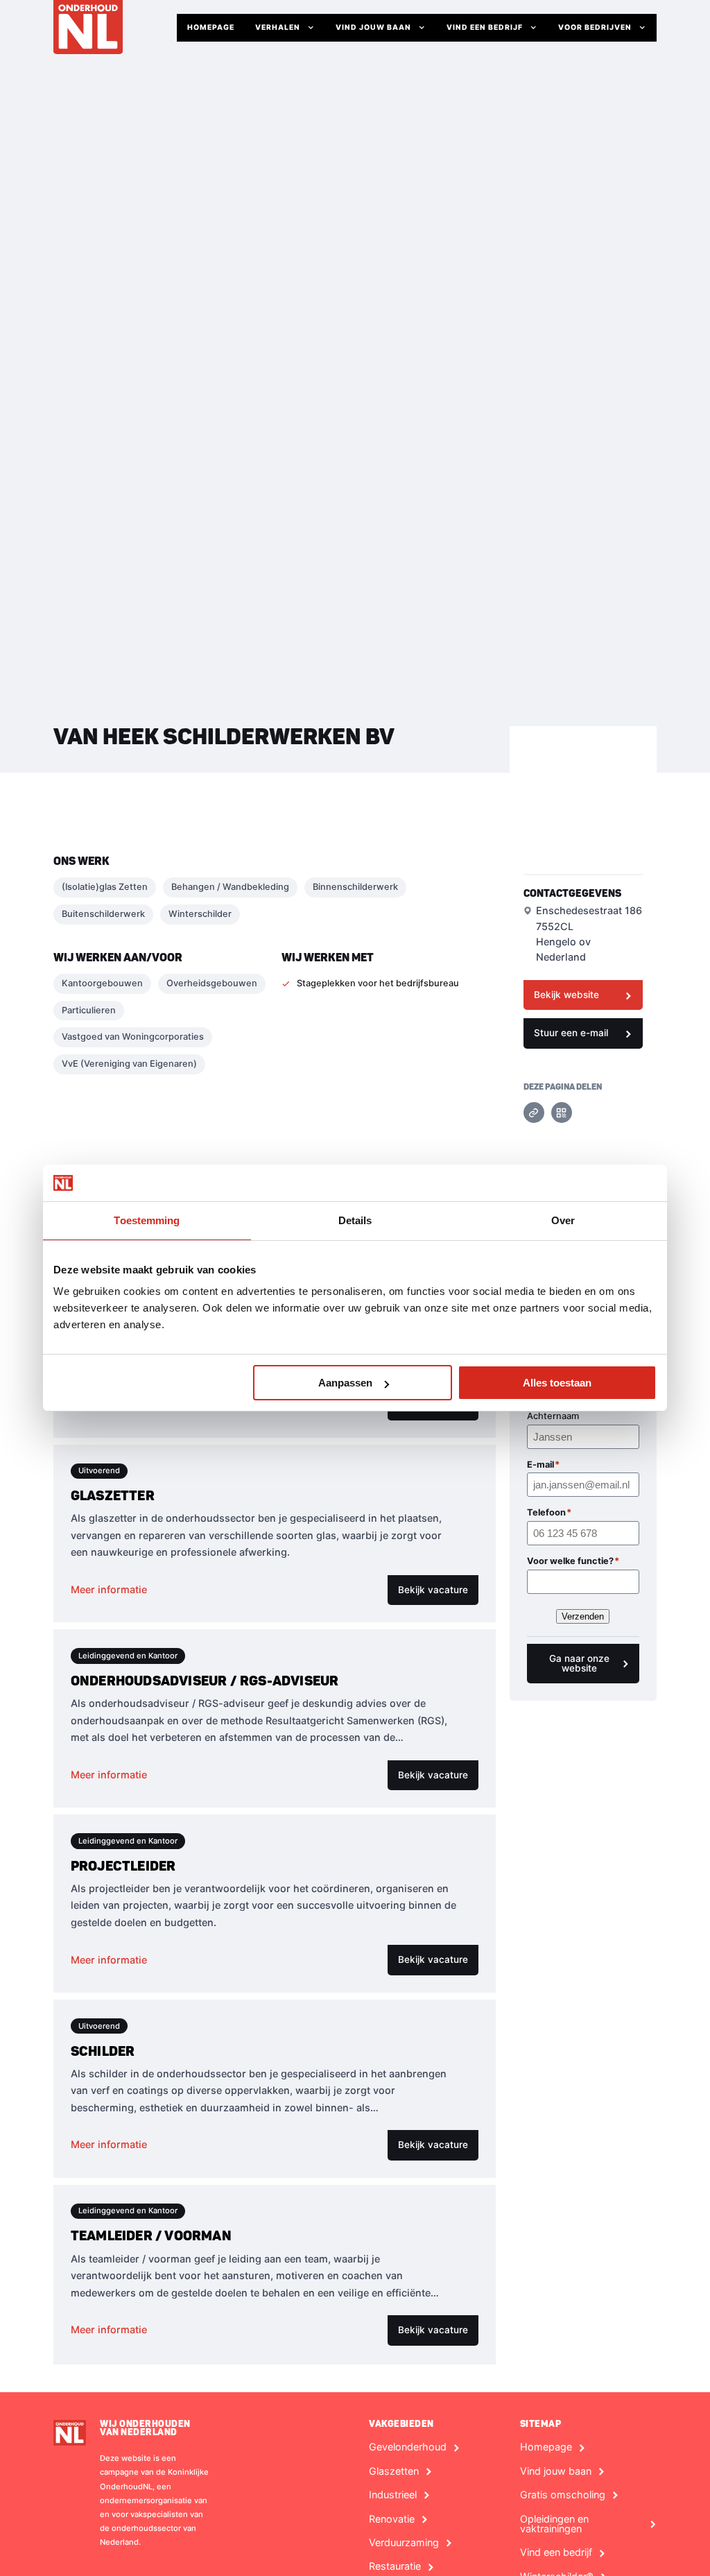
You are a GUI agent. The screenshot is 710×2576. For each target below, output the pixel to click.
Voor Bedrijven (595, 27)
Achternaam (553, 1416)
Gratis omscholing (563, 2495)
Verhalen (278, 27)
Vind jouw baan (373, 27)
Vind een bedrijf (485, 27)
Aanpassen (345, 1383)
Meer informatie (109, 1589)
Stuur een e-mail (571, 1033)
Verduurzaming (404, 2543)
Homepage (211, 27)
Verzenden (583, 1616)
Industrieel (393, 2495)
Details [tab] (355, 1220)
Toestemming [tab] (147, 1220)
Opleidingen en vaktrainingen (554, 2524)
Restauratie (395, 2566)
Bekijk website (566, 995)
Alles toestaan (557, 1383)
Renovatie (392, 2519)
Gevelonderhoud (408, 2447)
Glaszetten (394, 2471)
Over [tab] (563, 1220)
